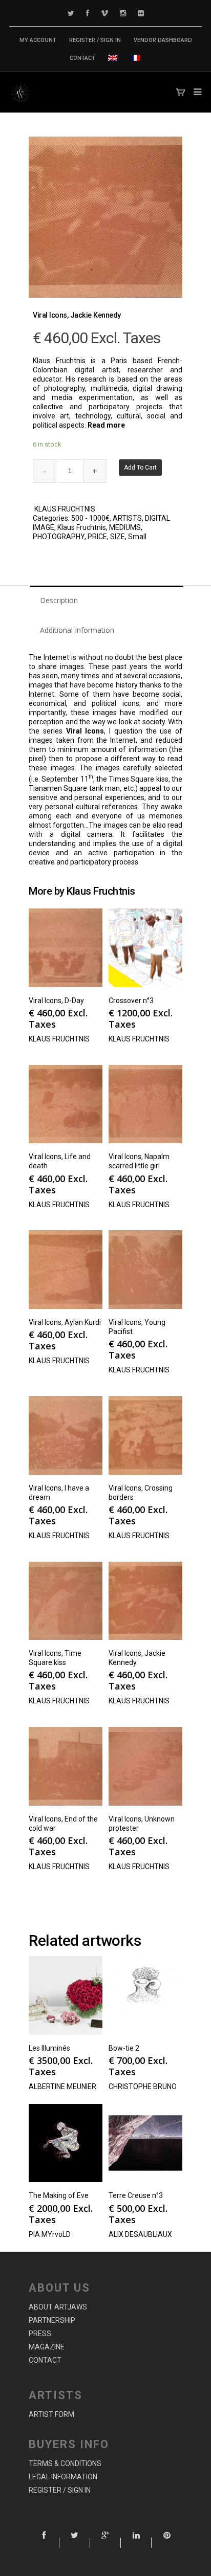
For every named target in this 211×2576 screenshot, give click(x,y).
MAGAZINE (47, 2347)
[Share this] (44, 2543)
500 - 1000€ (90, 518)
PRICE (97, 537)
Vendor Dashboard (163, 40)
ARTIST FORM (51, 2414)
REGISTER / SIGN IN (95, 40)
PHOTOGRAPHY (59, 537)
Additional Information (77, 630)
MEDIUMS (125, 527)
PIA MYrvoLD (50, 2234)
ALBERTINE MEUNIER (62, 2086)
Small (137, 537)
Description (59, 600)
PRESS (40, 2334)
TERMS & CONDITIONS (65, 2463)
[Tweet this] (75, 2543)
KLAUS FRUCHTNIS (65, 509)
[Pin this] (167, 2543)
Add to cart (140, 468)
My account (38, 40)
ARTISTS (127, 518)
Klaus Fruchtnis (82, 527)
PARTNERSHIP (52, 2320)
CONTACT (82, 58)
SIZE (118, 537)
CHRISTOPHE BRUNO (143, 2086)
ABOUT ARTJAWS (58, 2307)
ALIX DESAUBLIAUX (140, 2234)
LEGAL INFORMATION (63, 2477)
